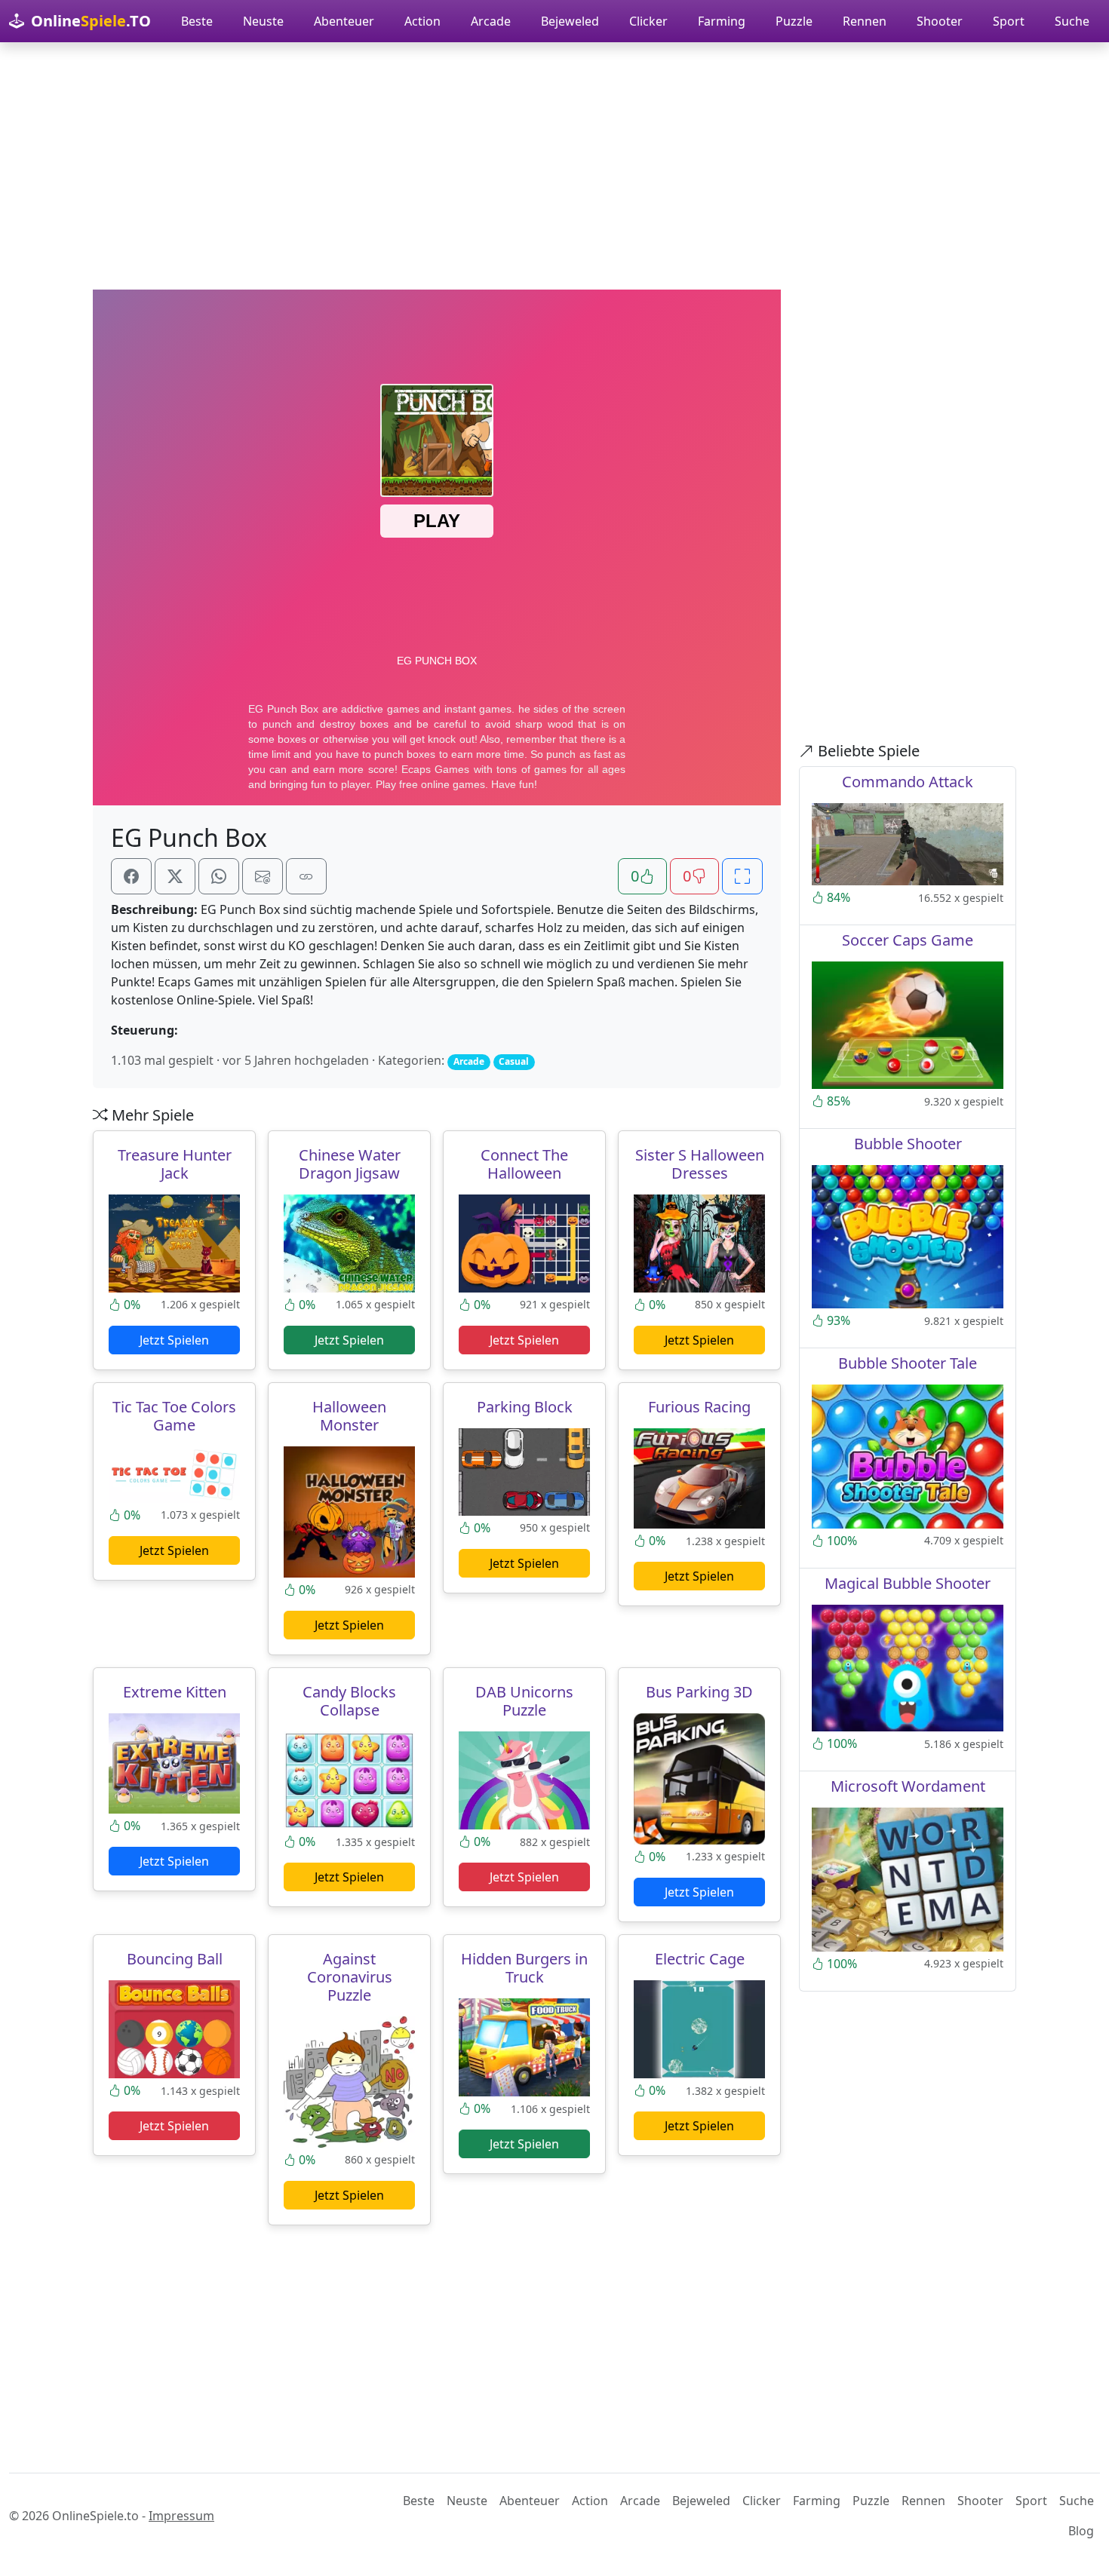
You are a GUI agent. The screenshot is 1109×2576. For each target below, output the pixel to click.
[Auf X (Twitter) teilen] (175, 876)
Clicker (648, 21)
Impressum (181, 2516)
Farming (722, 21)
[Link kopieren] (306, 876)
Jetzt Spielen (174, 1340)
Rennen (865, 21)
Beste (197, 21)
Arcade (491, 21)
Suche (1072, 21)
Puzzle (794, 21)
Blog (1081, 2531)
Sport (1009, 21)
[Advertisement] (554, 166)
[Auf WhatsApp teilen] (219, 876)
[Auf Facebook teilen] (131, 876)
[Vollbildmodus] (742, 876)
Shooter (940, 21)
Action (422, 21)
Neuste (263, 21)
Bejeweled (570, 21)
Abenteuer (344, 21)
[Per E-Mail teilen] (263, 876)
